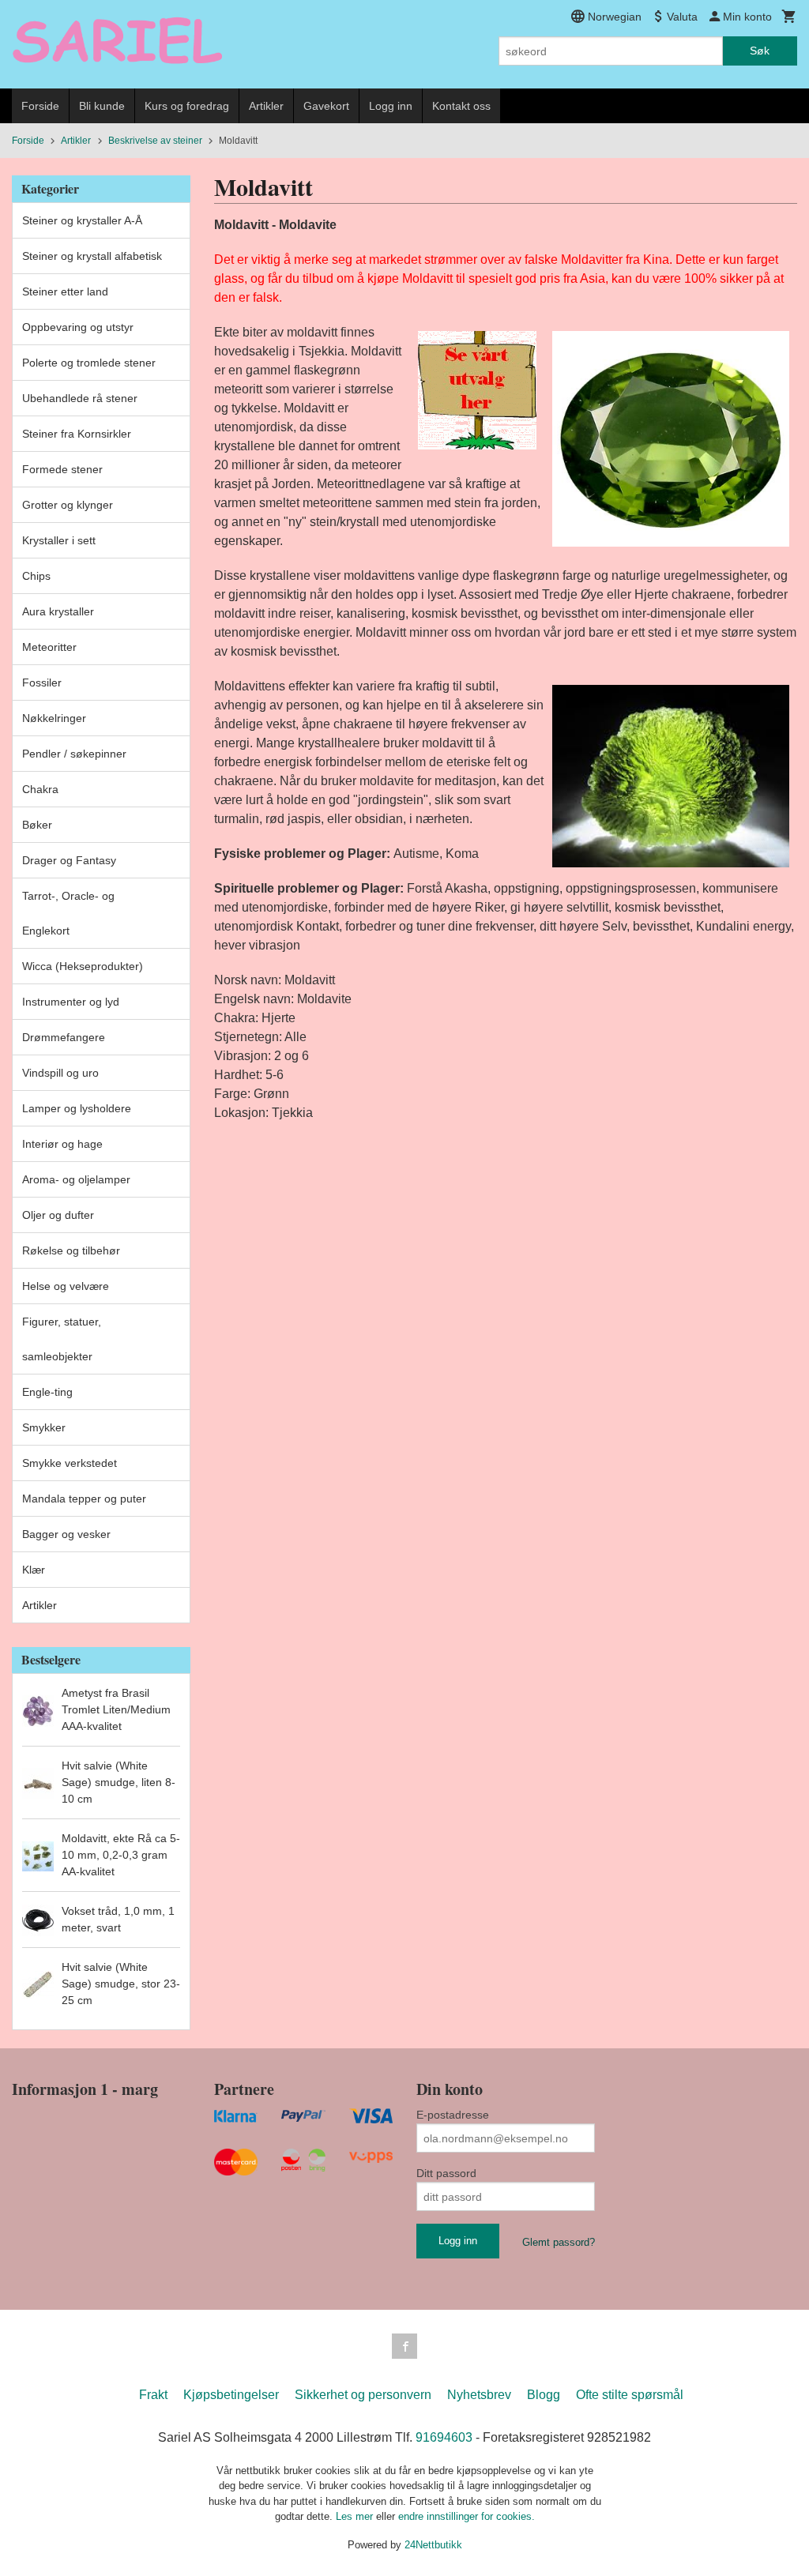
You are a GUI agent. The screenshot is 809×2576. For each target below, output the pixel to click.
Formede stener (62, 469)
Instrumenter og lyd (71, 1002)
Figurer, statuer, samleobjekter (62, 1339)
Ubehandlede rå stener (80, 398)
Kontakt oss (461, 106)
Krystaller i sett (59, 540)
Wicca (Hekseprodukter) (83, 966)
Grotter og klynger (68, 505)
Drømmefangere (64, 1037)
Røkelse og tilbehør (71, 1250)
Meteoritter (49, 647)
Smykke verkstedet (70, 1463)
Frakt (153, 2395)
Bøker (37, 825)
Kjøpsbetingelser (231, 2395)
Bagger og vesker (66, 1534)
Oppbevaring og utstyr (78, 327)
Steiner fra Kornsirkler (77, 434)
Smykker (44, 1427)
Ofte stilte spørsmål (630, 2395)
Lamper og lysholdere (77, 1108)
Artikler (266, 106)
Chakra (40, 789)
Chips (36, 576)
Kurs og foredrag (187, 106)
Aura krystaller (58, 611)
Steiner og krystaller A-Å (82, 220)
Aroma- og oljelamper (76, 1179)
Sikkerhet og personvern (363, 2395)
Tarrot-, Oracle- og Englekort (68, 913)
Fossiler (42, 683)
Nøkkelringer (54, 718)
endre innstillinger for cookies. (467, 2516)
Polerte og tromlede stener (89, 363)
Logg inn (391, 106)
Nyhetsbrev (479, 2395)
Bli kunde (102, 106)
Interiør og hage (62, 1144)
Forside (40, 106)
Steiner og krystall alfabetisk (92, 256)
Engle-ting (47, 1392)
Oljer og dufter (58, 1215)
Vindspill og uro (60, 1073)
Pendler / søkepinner (74, 754)
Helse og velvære (66, 1286)
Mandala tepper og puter (84, 1499)
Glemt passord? (559, 2242)
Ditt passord (446, 2173)
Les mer (356, 2516)
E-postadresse (453, 2115)
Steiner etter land (65, 291)
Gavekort (326, 106)
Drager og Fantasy (69, 860)
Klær (34, 1570)
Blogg (544, 2395)
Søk (760, 51)
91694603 (444, 2437)
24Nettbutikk (433, 2545)
